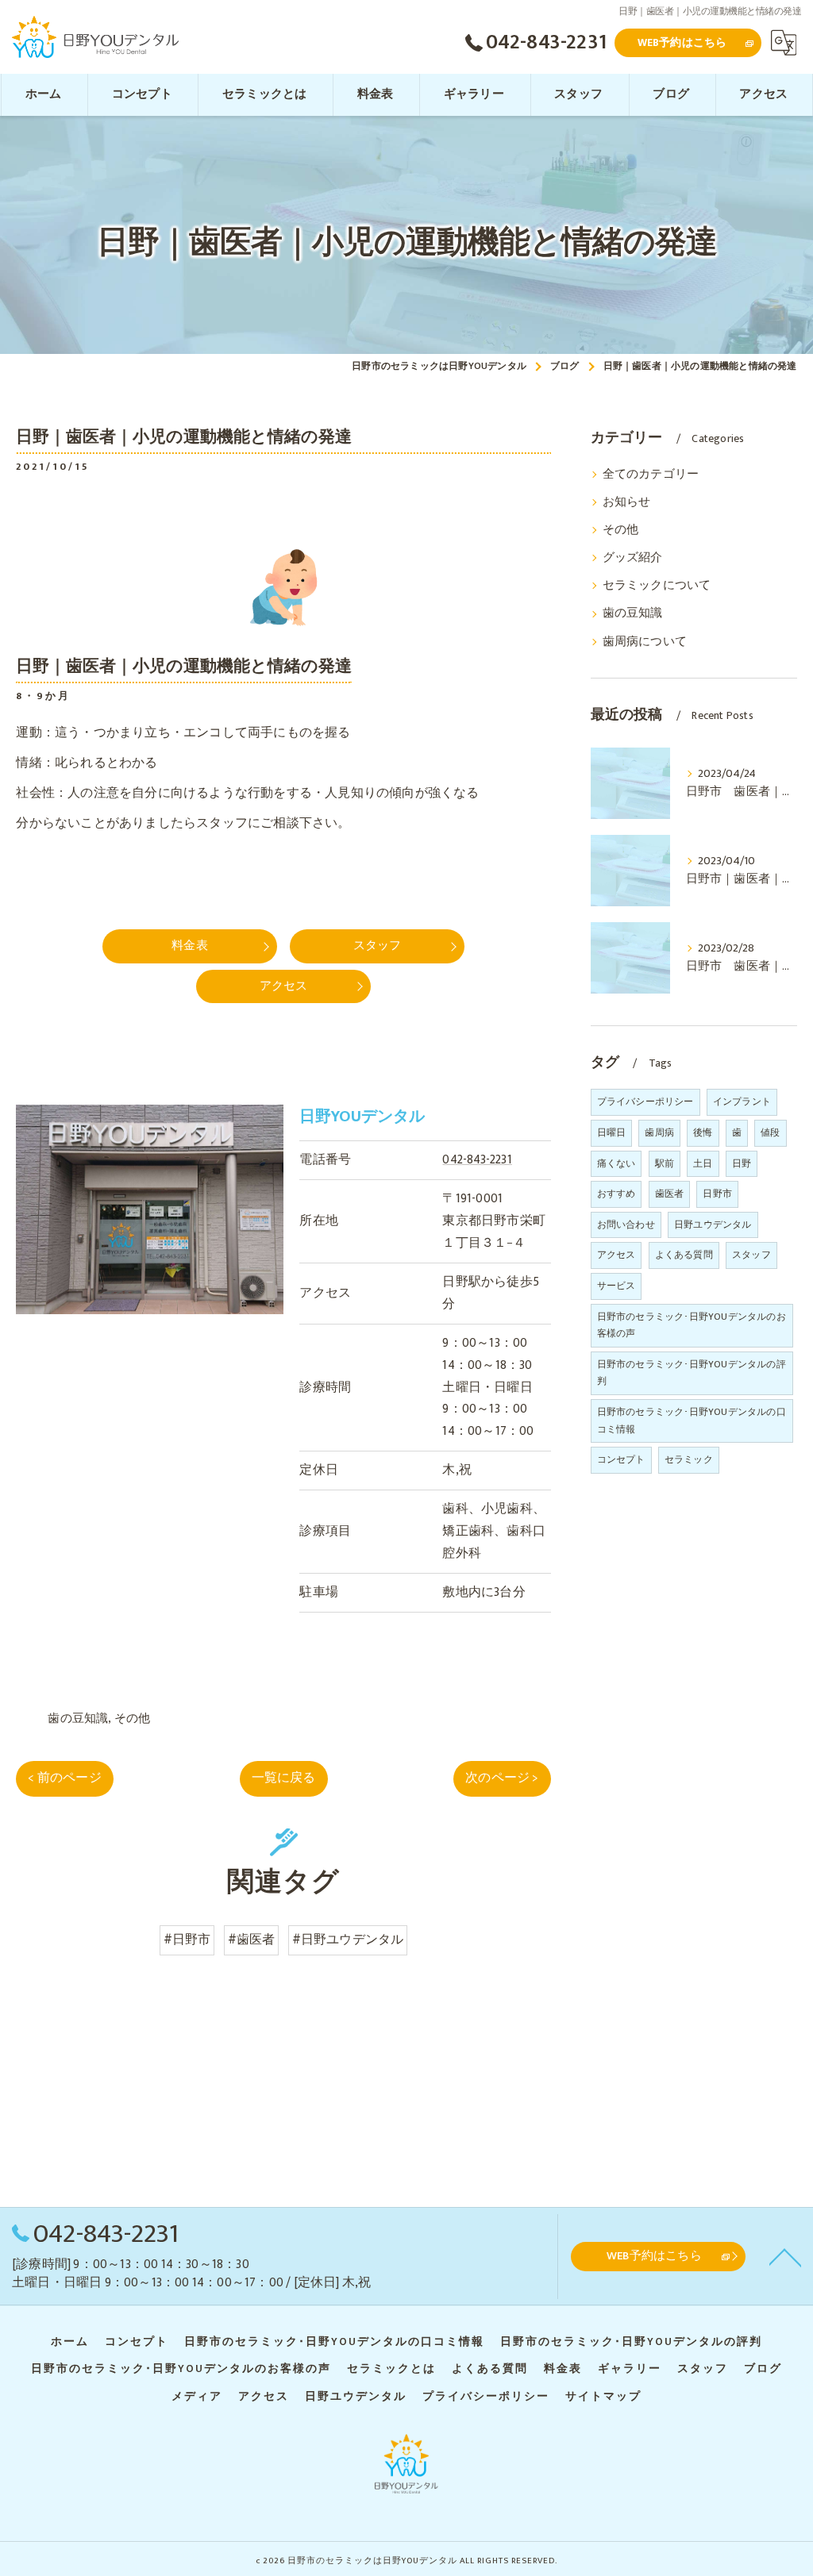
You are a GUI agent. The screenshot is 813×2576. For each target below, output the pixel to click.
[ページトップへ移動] (785, 2256)
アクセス (616, 1255)
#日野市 (187, 1940)
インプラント (742, 1102)
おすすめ (616, 1194)
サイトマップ (603, 2397)
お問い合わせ (626, 1225)
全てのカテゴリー (651, 475)
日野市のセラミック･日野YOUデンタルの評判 (692, 1373)
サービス (616, 1286)
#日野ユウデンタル (348, 1940)
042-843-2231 (477, 1159)
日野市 (717, 1194)
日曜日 (612, 1132)
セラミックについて (657, 586)
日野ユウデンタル (713, 1225)
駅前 (665, 1163)
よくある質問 (684, 1255)
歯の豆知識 (78, 1719)
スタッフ (751, 1255)
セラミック (689, 1459)
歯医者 (670, 1194)
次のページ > (502, 1778)
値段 (770, 1132)
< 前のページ (64, 1778)
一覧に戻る (284, 1778)
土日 (703, 1163)
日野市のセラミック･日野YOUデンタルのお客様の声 (692, 1325)
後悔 (703, 1132)
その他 (133, 1719)
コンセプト (621, 1459)
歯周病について (645, 642)
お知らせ (627, 502)
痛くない (616, 1163)
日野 (742, 1163)
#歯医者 (252, 1940)
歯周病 (659, 1132)
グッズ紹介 (633, 558)
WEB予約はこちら (682, 42)
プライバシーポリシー (645, 1102)
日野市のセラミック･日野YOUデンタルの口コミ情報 (692, 1421)
